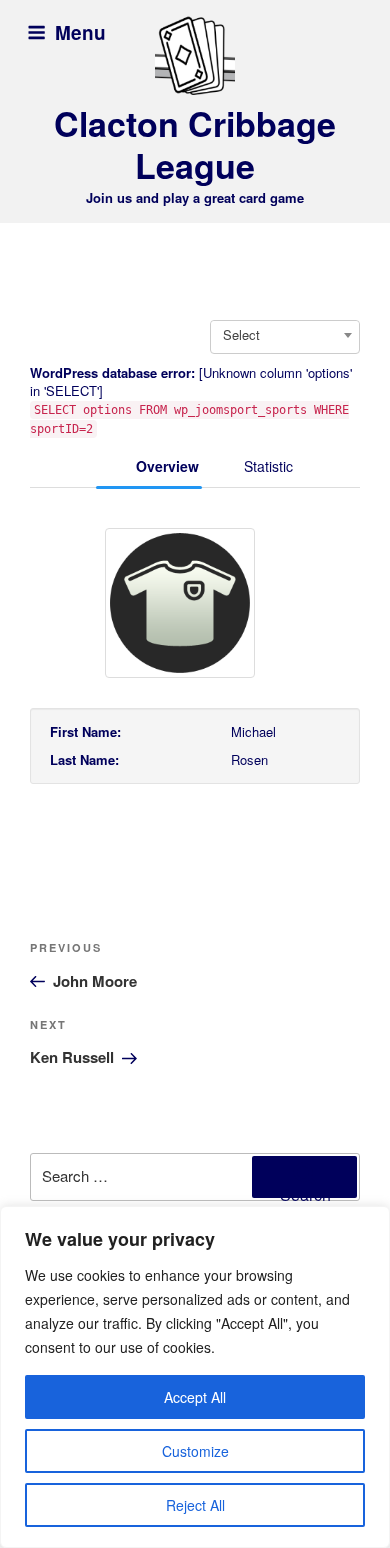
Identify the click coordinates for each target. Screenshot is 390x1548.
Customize (195, 1451)
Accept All (195, 1397)
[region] (195, 1377)
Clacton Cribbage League (195, 144)
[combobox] (285, 335)
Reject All (195, 1505)
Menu (80, 32)
